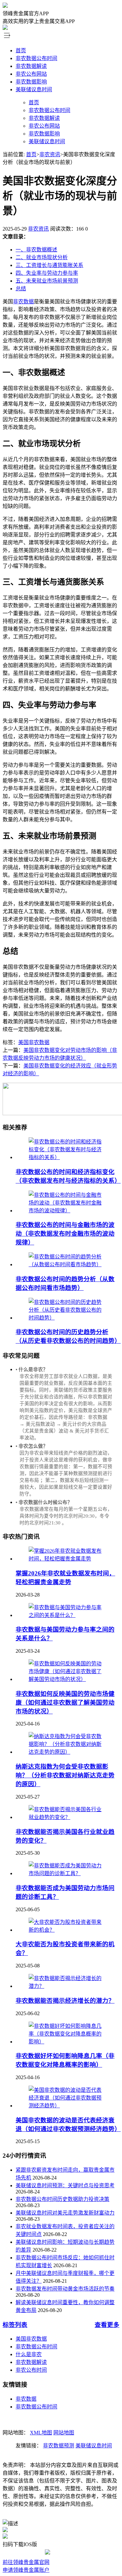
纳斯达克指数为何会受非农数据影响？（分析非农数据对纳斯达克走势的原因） (65, 1775)
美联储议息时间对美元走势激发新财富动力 (65, 2213)
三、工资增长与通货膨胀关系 (49, 265)
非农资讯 (50, 154)
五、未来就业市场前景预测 (47, 281)
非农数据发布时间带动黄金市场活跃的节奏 (65, 2289)
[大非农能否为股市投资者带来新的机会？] (68, 1930)
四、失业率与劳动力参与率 (47, 273)
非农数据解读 (31, 66)
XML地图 (41, 2433)
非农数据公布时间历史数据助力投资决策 (62, 2199)
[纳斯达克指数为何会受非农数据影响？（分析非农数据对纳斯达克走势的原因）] (68, 1752)
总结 (21, 289)
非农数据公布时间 (36, 58)
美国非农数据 (34, 1042)
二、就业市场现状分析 (42, 257)
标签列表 (15, 2325)
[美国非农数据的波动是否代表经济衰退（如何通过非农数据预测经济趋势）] (68, 2106)
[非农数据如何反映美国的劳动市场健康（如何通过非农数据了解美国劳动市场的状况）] (68, 1679)
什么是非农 (29, 2354)
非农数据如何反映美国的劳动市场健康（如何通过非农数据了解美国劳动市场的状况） (65, 1703)
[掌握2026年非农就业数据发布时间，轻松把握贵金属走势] (68, 1559)
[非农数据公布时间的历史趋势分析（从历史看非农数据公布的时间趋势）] (68, 1318)
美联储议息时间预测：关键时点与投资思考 (65, 2185)
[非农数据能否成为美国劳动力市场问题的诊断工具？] (68, 1873)
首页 (21, 51)
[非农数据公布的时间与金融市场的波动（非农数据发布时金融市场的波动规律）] (68, 1211)
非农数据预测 (59, 2446)
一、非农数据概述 (36, 250)
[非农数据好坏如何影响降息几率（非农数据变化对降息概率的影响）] (68, 2042)
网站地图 (64, 2433)
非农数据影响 (31, 82)
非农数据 (23, 302)
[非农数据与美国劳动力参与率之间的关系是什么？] (68, 1615)
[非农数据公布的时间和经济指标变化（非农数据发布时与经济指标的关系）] (68, 1157)
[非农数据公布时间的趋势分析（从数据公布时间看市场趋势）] (68, 1264)
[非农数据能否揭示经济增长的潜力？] (68, 1986)
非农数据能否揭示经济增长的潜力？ (65, 2001)
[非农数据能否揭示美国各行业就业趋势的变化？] (68, 1817)
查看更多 (107, 2325)
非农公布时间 (31, 2370)
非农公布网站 (31, 74)
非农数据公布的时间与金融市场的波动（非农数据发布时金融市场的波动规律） (65, 1234)
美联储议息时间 (34, 89)
